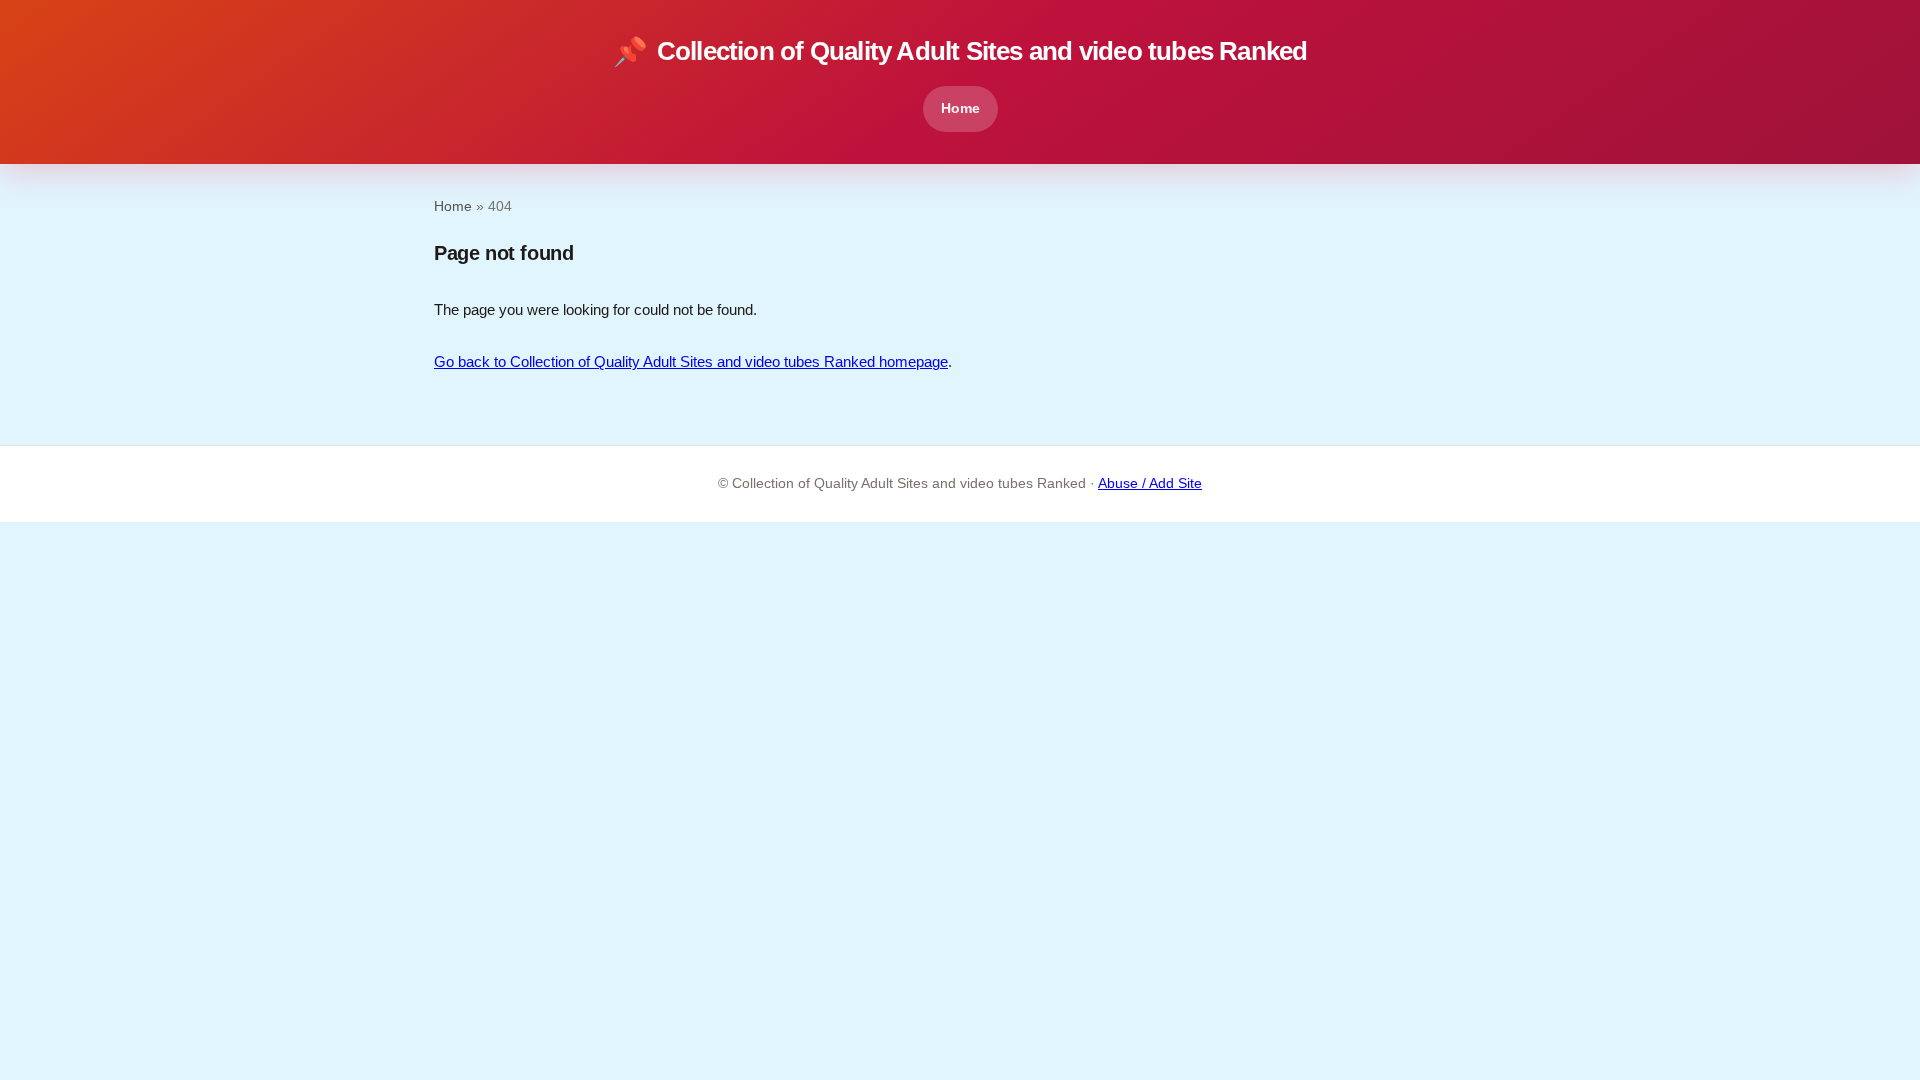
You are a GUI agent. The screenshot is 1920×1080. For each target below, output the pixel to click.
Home (960, 108)
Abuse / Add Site (1150, 483)
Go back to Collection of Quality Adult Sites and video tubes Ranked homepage (691, 361)
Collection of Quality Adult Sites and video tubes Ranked (960, 51)
